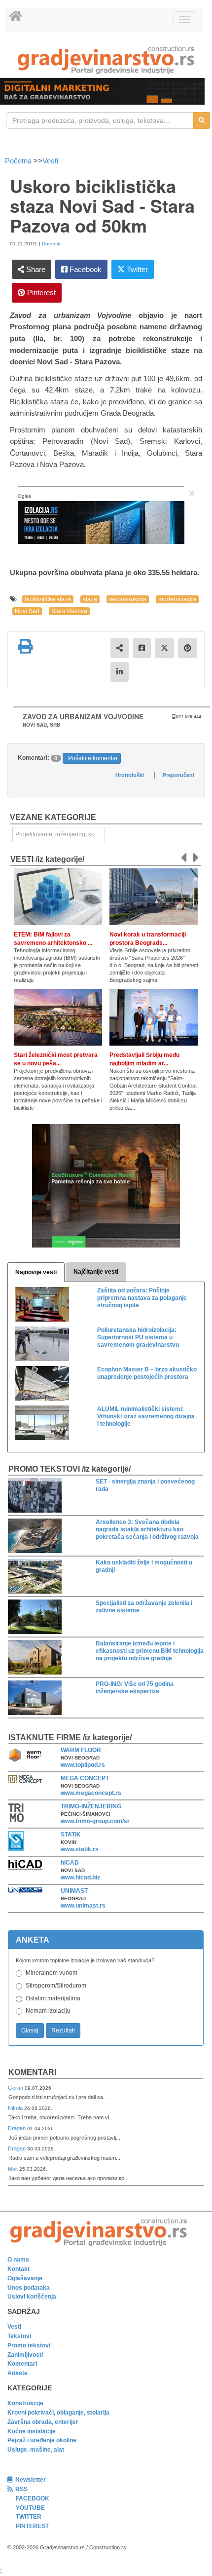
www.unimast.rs (83, 1906)
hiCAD (70, 1863)
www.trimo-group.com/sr (95, 1821)
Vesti (50, 161)
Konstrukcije (25, 2403)
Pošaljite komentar (93, 758)
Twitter (136, 269)
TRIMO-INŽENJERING (91, 1806)
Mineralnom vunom (52, 1973)
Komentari (32, 2072)
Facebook (85, 269)
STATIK (71, 1834)
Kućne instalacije (32, 2431)
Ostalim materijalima (53, 1998)
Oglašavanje (25, 2278)
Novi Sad (27, 611)
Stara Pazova (69, 611)
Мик (14, 2169)
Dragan (18, 2128)
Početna (19, 161)
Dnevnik (51, 244)
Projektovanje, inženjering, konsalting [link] (60, 834)
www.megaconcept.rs (91, 1793)
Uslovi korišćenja (32, 2297)
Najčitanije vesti (96, 1272)
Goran (16, 2088)
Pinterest (40, 293)
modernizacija (177, 599)
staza (90, 599)
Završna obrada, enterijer (43, 2422)
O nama (18, 2260)
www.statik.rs (80, 1849)
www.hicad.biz (80, 1877)
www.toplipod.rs (83, 1765)
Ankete (18, 2373)
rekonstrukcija (128, 599)
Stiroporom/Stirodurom (56, 1986)
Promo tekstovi (29, 2345)
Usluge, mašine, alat (36, 2450)
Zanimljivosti (25, 2355)
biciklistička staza (48, 599)
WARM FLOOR (81, 1750)
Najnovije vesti (36, 1272)
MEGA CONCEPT (85, 1778)
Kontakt (18, 2269)
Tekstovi (19, 2336)
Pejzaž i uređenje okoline (42, 2440)
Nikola (16, 2108)
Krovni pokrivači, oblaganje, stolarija (58, 2413)
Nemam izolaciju (48, 2011)
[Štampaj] (25, 646)
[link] (106, 60)
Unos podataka (29, 2288)
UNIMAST (74, 1891)
